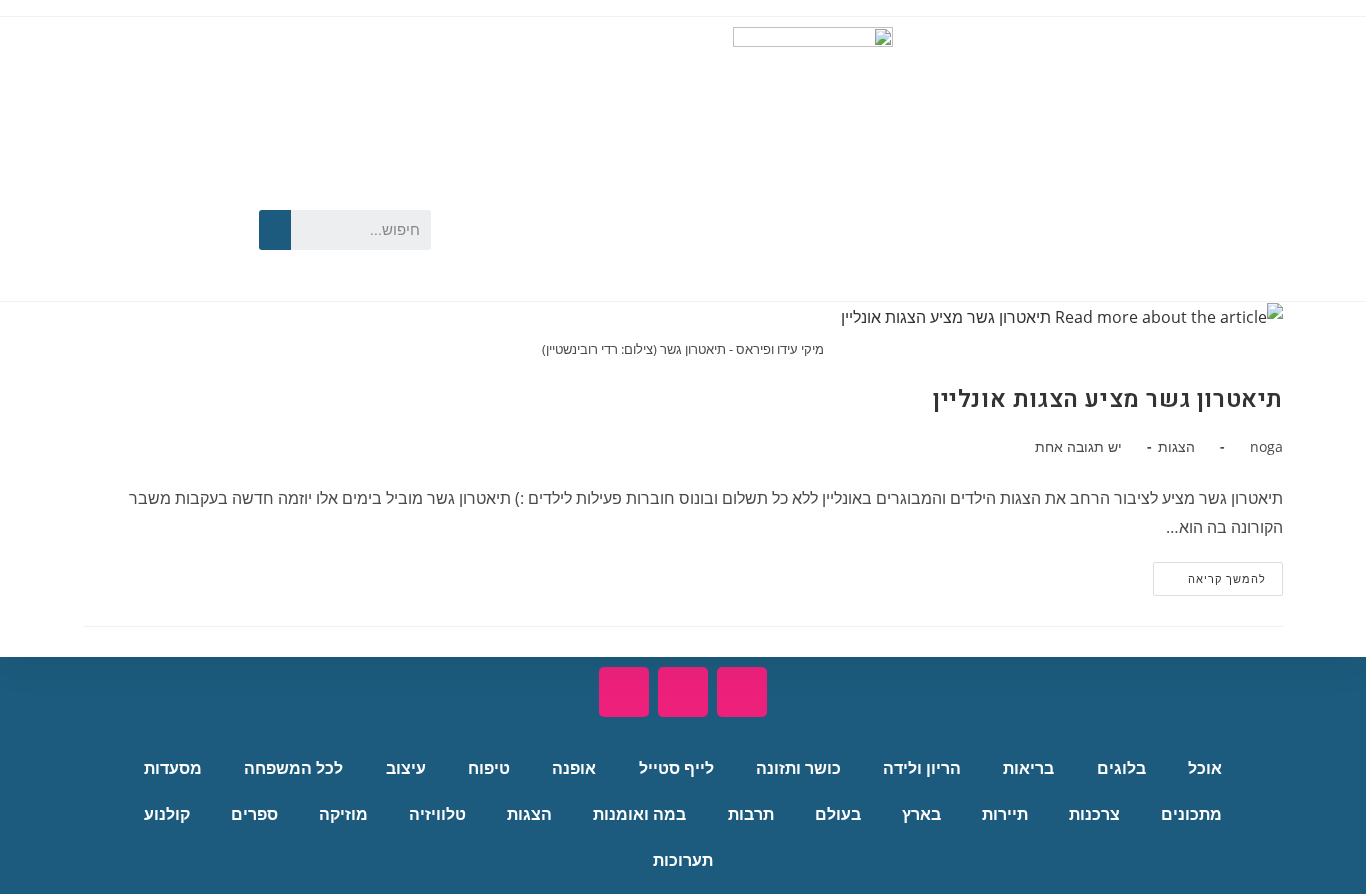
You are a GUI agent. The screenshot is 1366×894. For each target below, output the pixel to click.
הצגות (1176, 446)
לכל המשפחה (293, 768)
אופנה (574, 768)
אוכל (1205, 768)
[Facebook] (209, 195)
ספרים (254, 814)
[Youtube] (152, 195)
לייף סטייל (676, 768)
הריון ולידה (922, 768)
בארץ (921, 814)
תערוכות (683, 860)
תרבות (751, 814)
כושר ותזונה (798, 768)
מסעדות (173, 768)
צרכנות (1094, 814)
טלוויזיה (437, 814)
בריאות (1028, 768)
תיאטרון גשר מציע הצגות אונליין (1108, 399)
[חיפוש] (275, 230)
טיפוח (489, 768)
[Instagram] (152, 257)
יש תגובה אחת (1078, 446)
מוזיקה (343, 814)
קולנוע (167, 814)
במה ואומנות (639, 814)
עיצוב (406, 768)
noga (1266, 446)
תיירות (1005, 814)
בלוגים (1121, 768)
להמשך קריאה (1209, 574)
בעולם (838, 814)
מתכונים (1191, 814)
